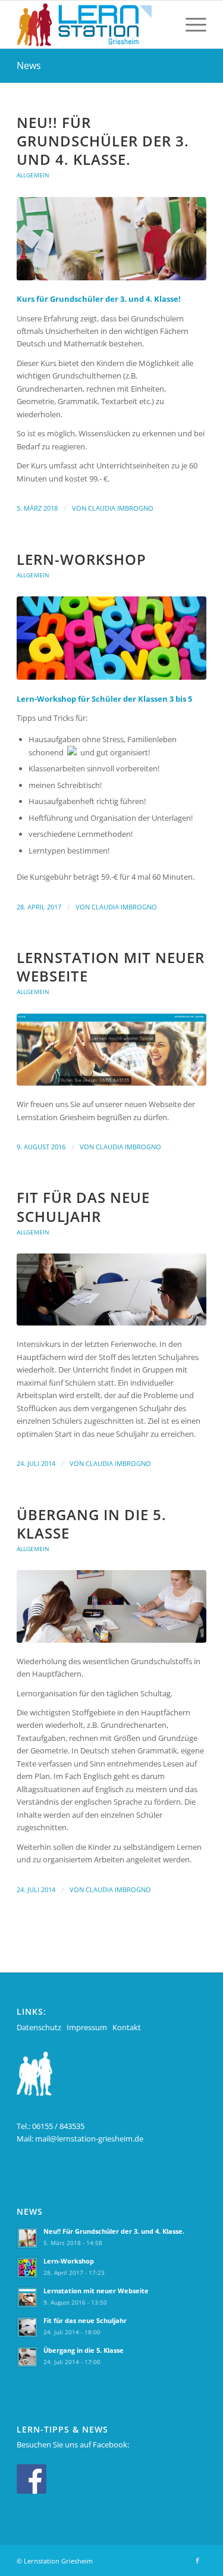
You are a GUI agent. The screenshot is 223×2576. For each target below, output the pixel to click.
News (29, 65)
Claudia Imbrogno (121, 508)
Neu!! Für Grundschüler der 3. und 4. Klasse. (103, 141)
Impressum (87, 2027)
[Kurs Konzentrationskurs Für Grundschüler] (111, 239)
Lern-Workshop (81, 559)
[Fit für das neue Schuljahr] (111, 638)
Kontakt (127, 2027)
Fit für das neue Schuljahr (83, 1206)
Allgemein (33, 175)
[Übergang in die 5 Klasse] (111, 1606)
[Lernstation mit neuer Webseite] (111, 1050)
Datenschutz (39, 2027)
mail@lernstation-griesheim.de (89, 2139)
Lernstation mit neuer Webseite (111, 967)
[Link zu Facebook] (197, 2561)
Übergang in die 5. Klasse (92, 1524)
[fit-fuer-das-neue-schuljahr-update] (111, 1289)
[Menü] (190, 24)
